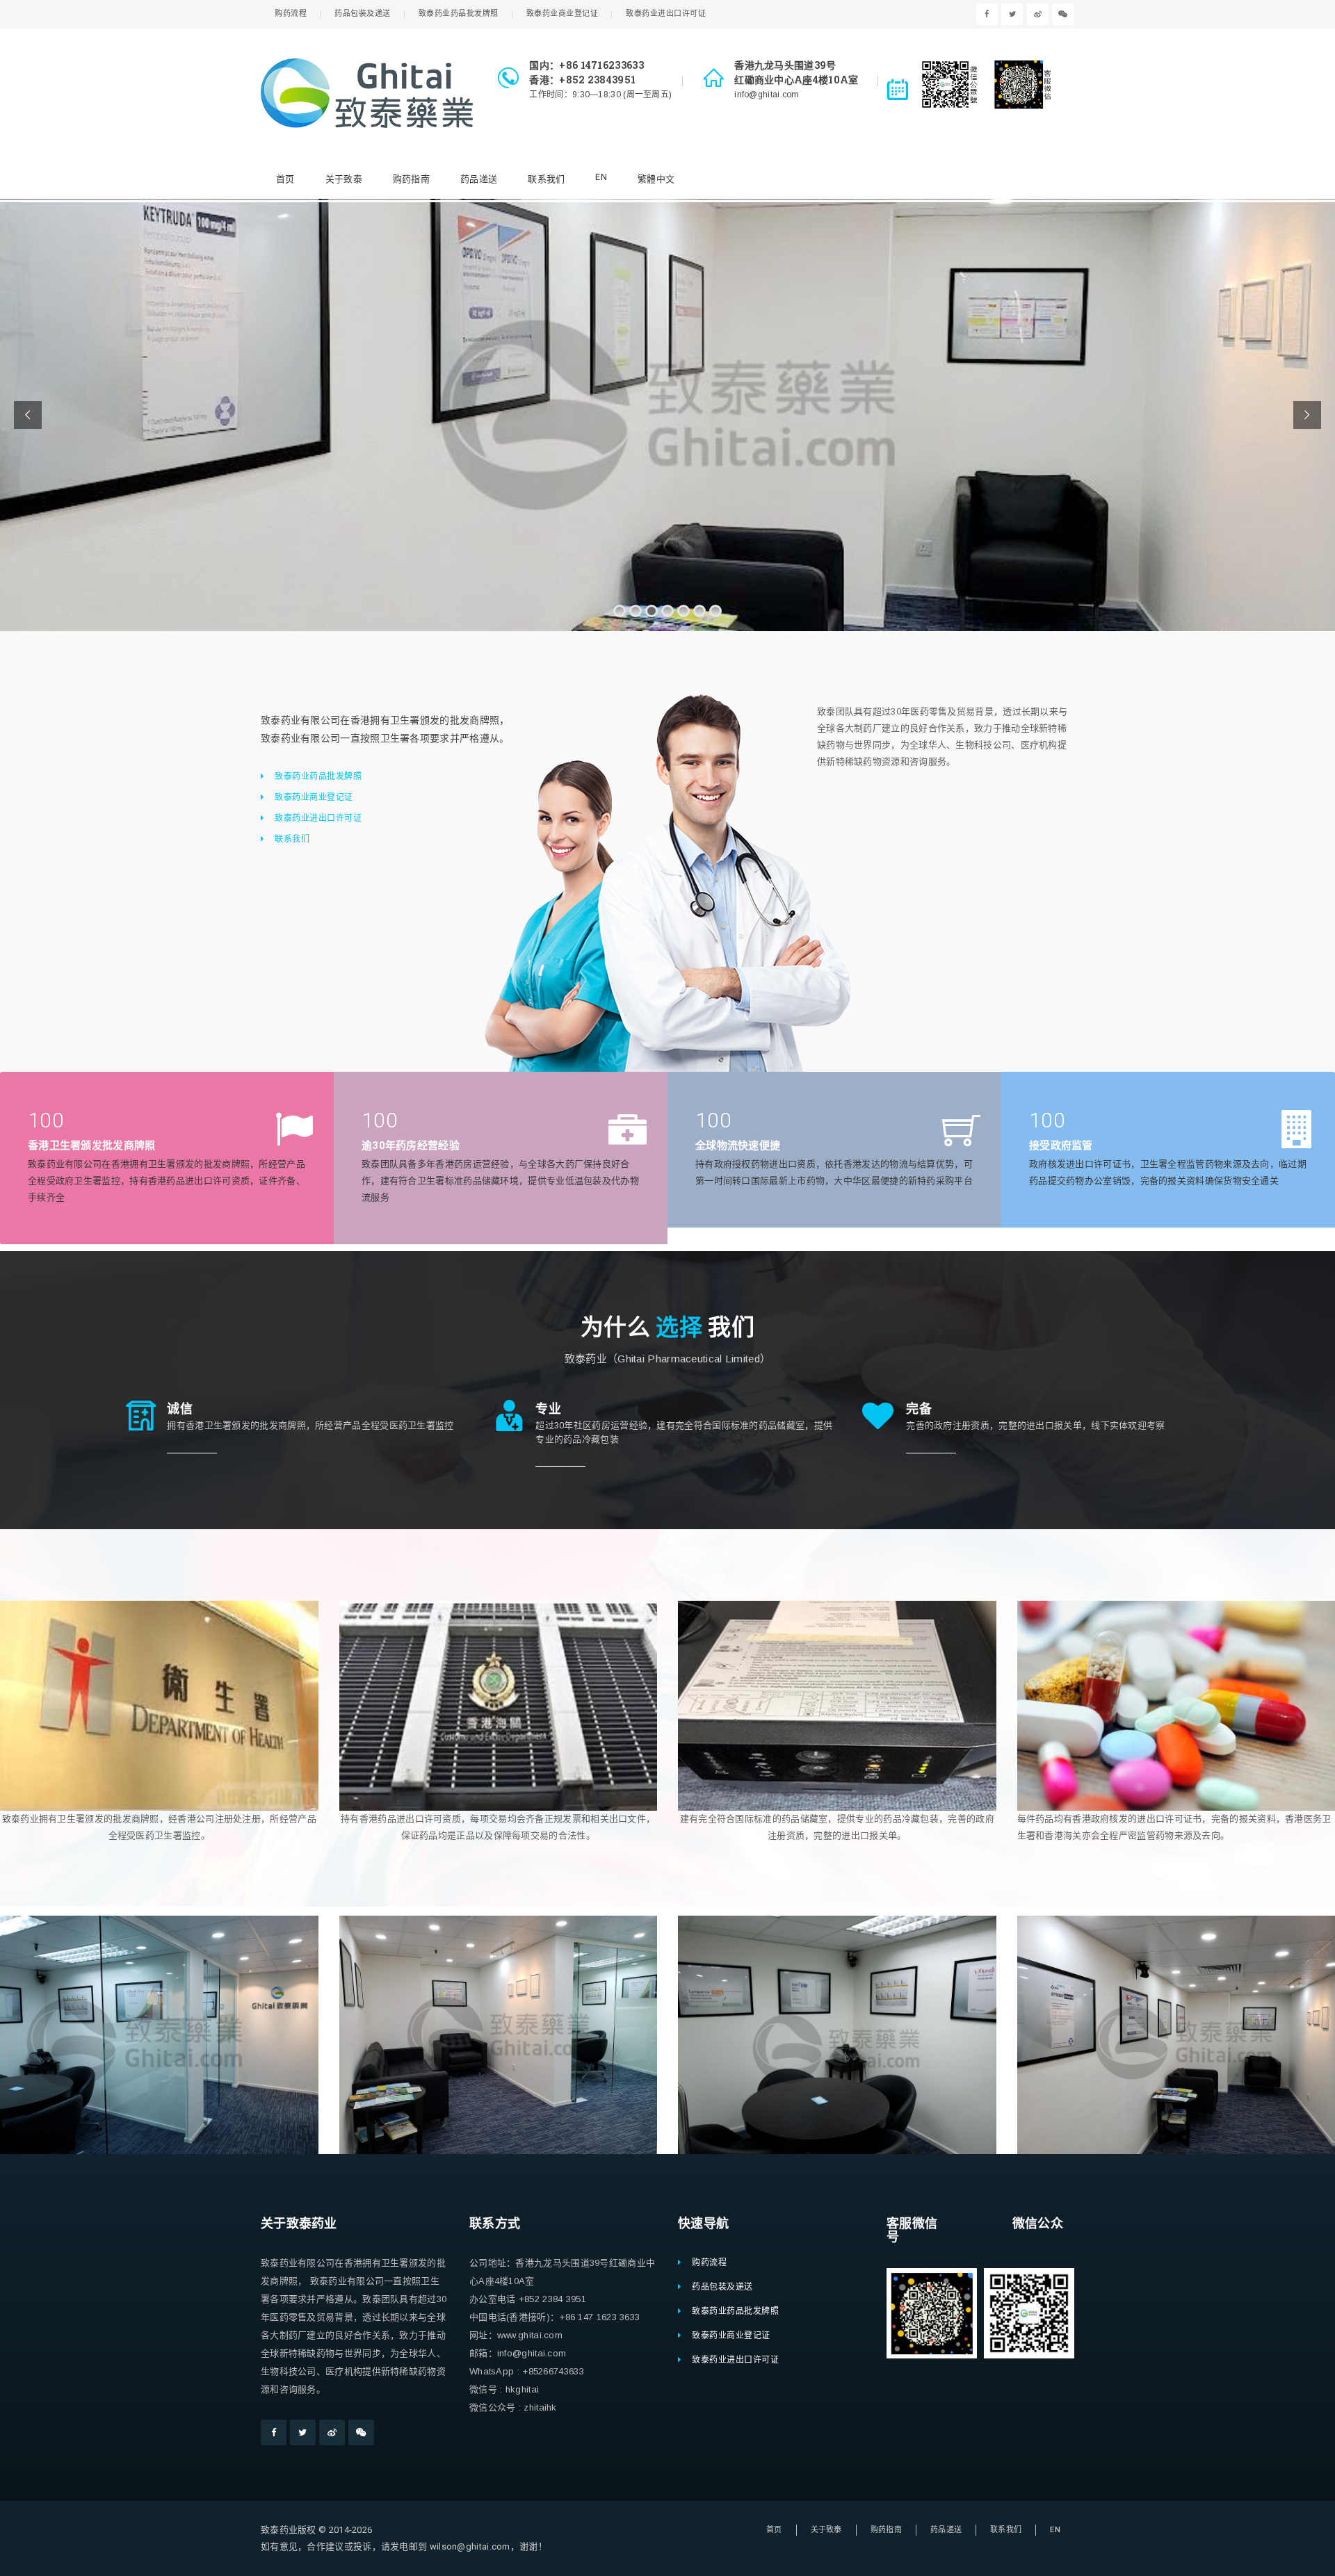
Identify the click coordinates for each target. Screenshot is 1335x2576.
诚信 (180, 1408)
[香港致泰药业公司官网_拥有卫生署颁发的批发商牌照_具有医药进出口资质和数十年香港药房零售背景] (367, 93)
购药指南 (411, 179)
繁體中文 (656, 179)
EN (601, 177)
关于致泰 (344, 179)
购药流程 (291, 14)
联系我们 (546, 179)
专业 (548, 1408)
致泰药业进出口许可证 (666, 14)
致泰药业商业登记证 (563, 14)
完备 (919, 1408)
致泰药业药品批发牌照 (459, 14)
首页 (285, 179)
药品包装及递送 (363, 14)
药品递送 (479, 179)
